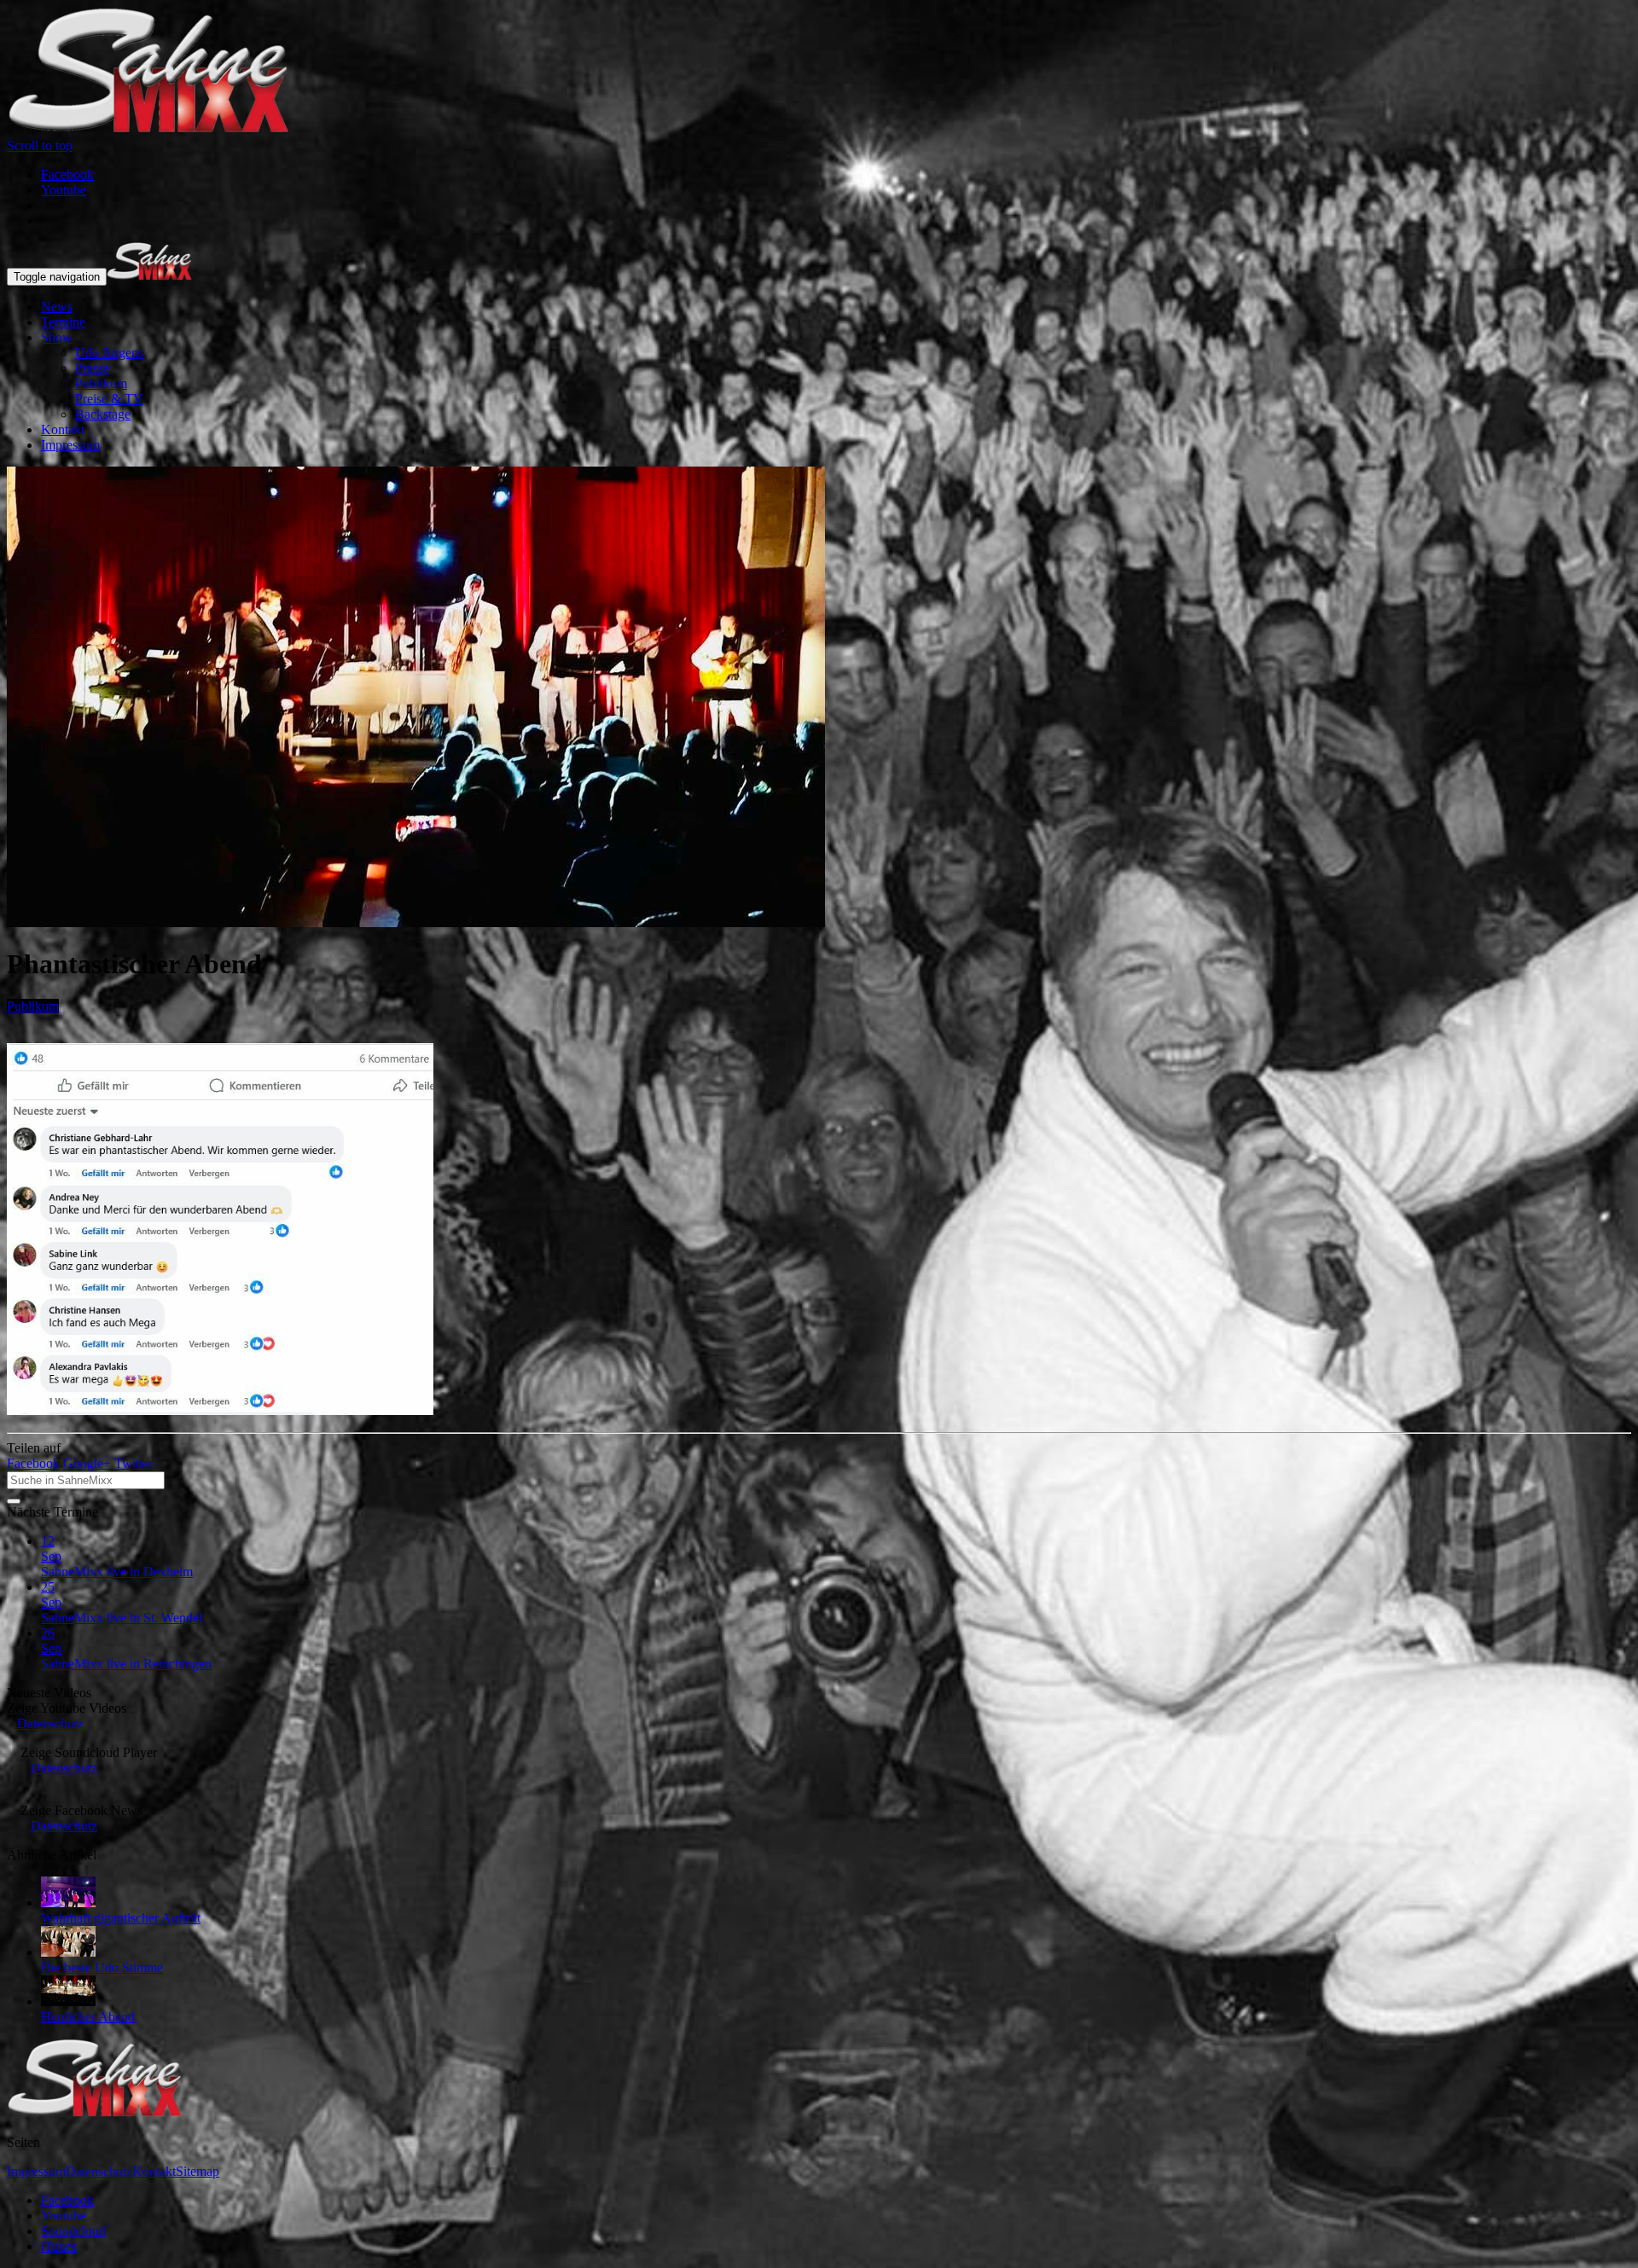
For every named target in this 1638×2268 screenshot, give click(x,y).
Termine (63, 322)
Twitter (134, 1463)
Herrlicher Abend (88, 2017)
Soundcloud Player (89, 1752)
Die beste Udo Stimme (102, 1967)
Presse (92, 368)
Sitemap (197, 2171)
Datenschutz (50, 1723)
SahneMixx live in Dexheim (117, 1572)
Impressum (70, 445)
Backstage (103, 414)
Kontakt (63, 429)
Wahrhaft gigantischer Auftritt (121, 1918)
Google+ (87, 1463)
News (57, 307)
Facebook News (81, 1810)
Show (57, 337)
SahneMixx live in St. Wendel (122, 1618)
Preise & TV (109, 399)
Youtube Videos (67, 1708)
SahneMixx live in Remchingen (126, 1664)
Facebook (33, 1463)
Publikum (101, 383)
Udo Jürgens (109, 353)
